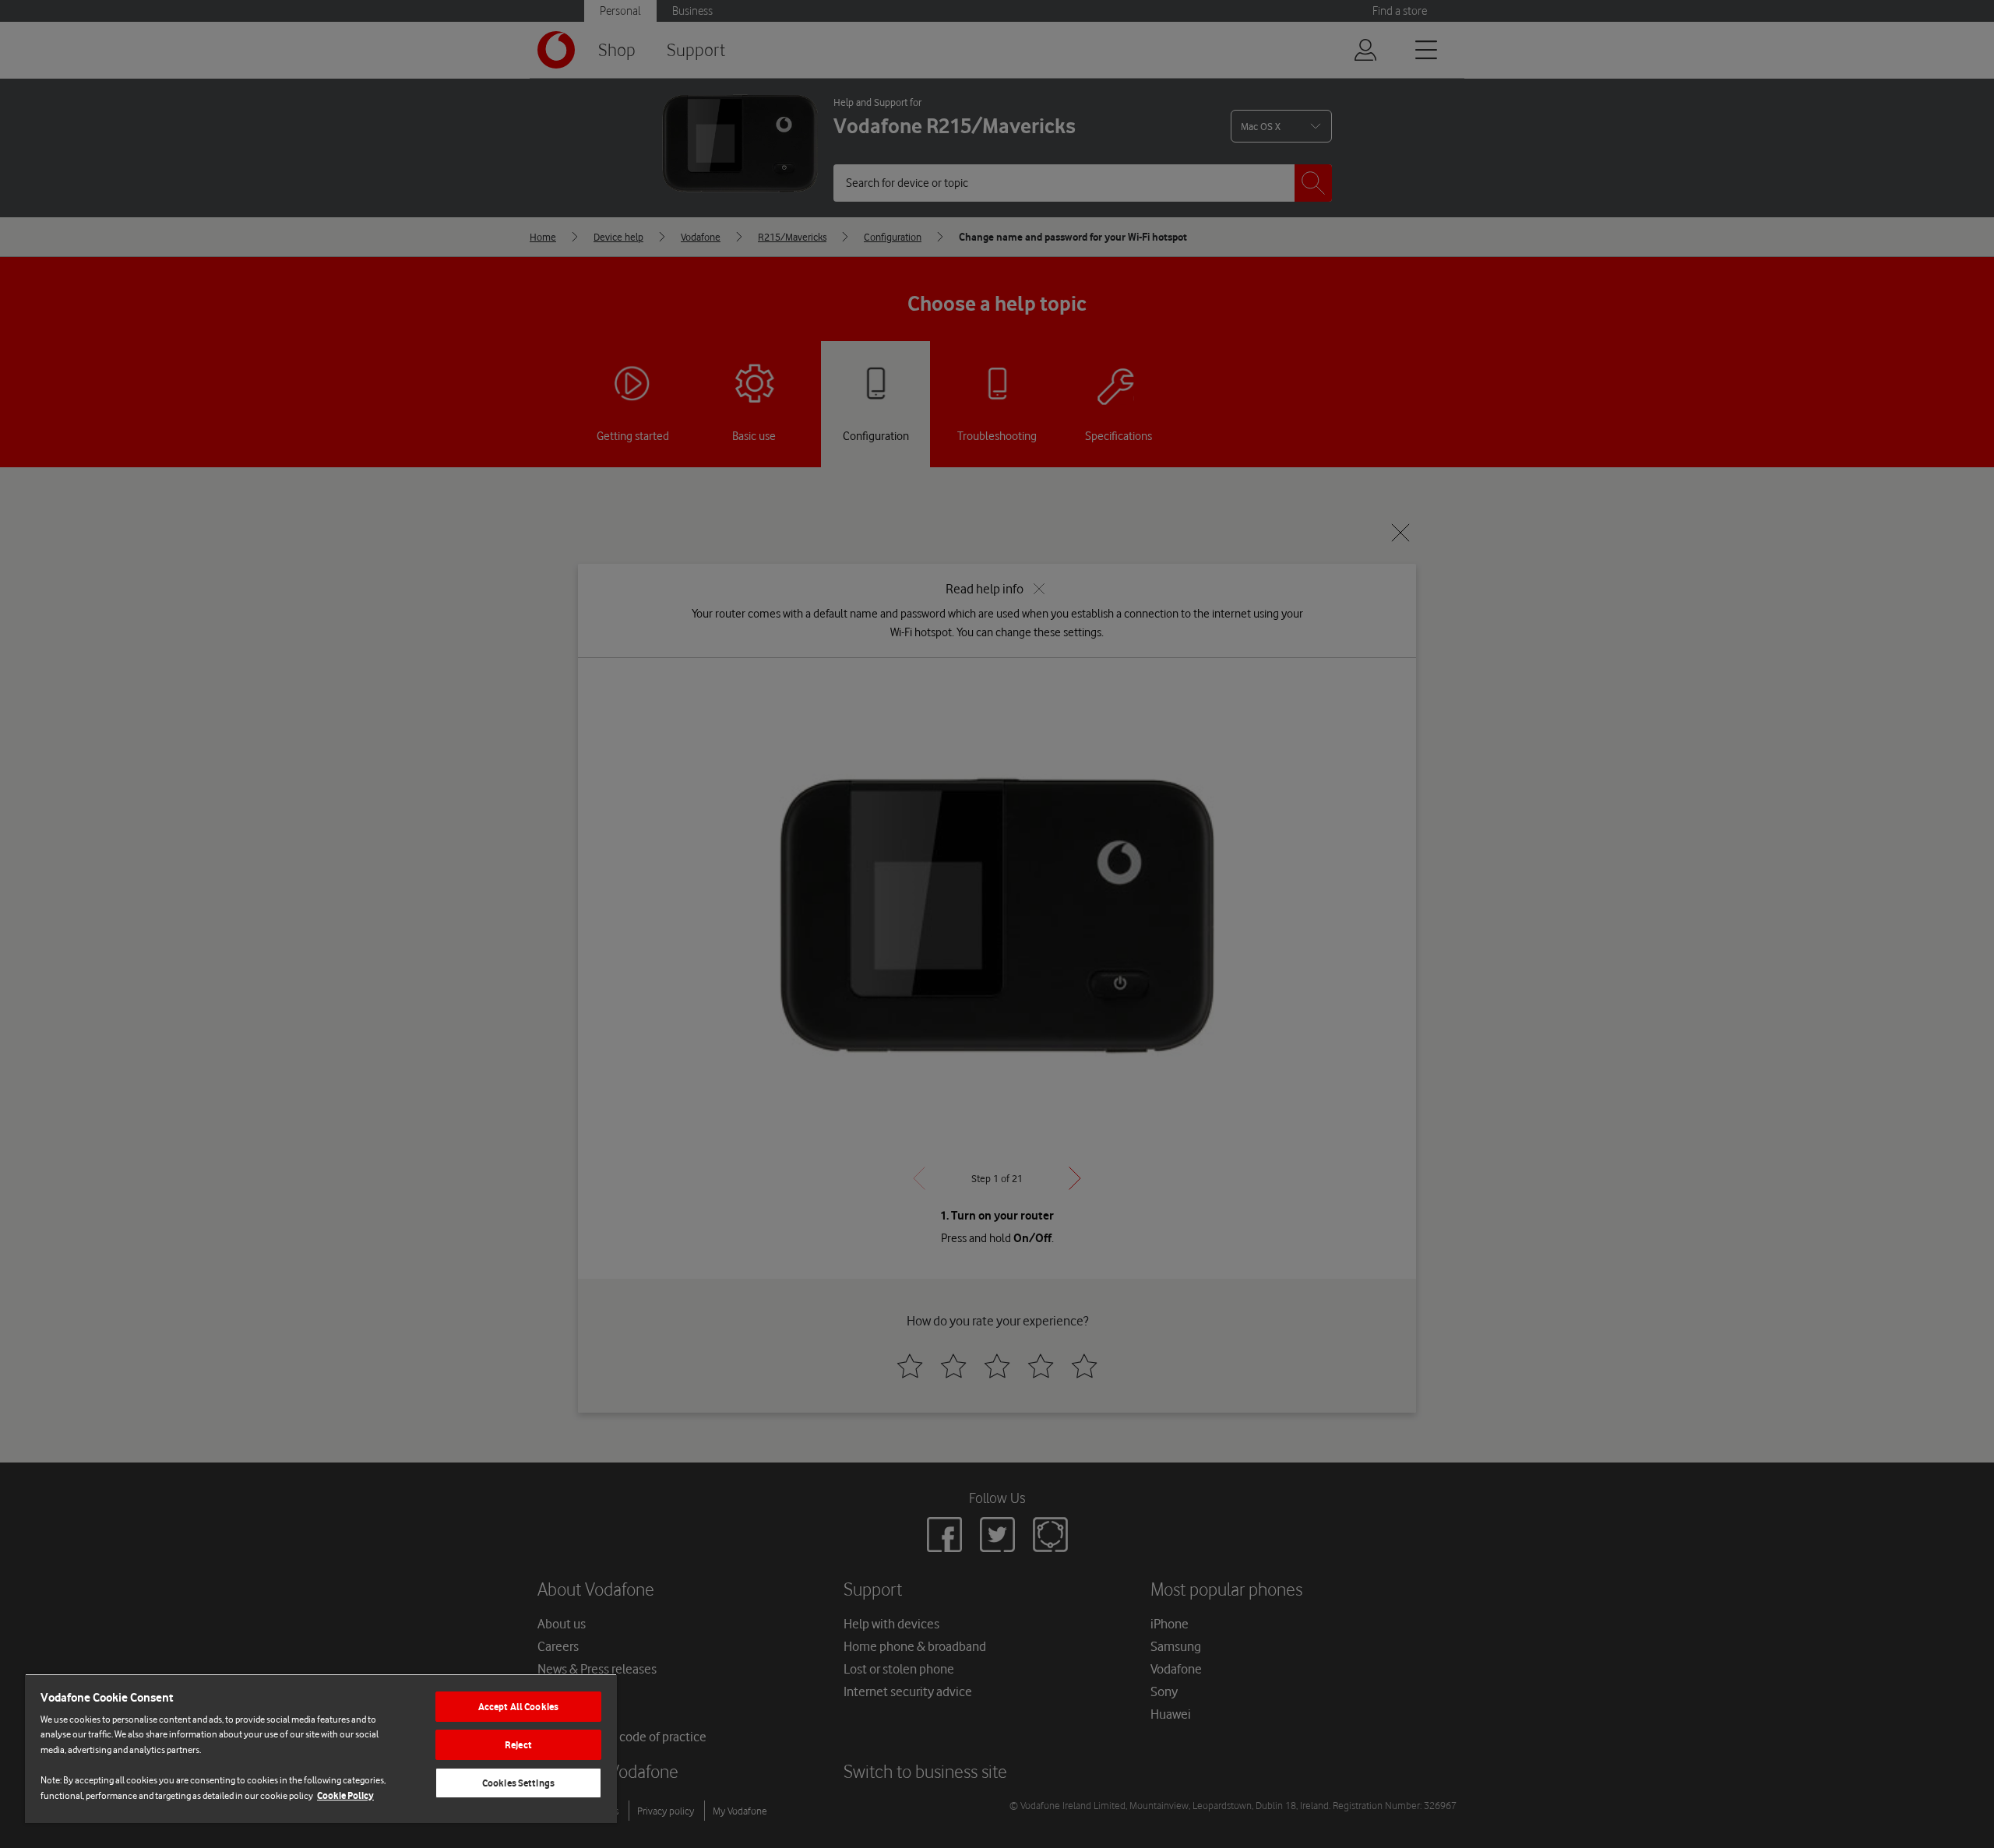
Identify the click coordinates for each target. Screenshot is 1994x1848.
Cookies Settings (518, 1783)
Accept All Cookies (518, 1707)
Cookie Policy (345, 1795)
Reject (518, 1745)
